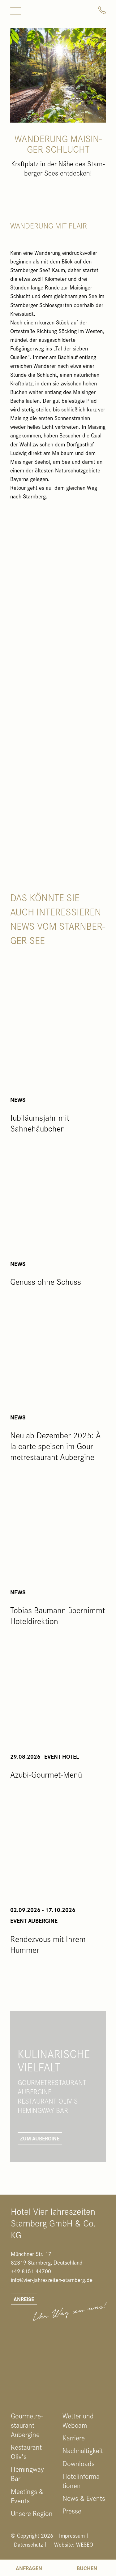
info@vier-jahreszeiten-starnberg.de (52, 2280)
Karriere (74, 2438)
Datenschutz (28, 2544)
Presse (72, 2511)
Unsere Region (32, 2513)
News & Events (84, 2498)
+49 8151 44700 (31, 2271)
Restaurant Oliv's (26, 2452)
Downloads (79, 2463)
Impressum (72, 2535)
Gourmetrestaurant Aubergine (27, 2425)
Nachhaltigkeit (83, 2450)
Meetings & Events (27, 2496)
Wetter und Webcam (78, 2420)
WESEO (85, 2544)
